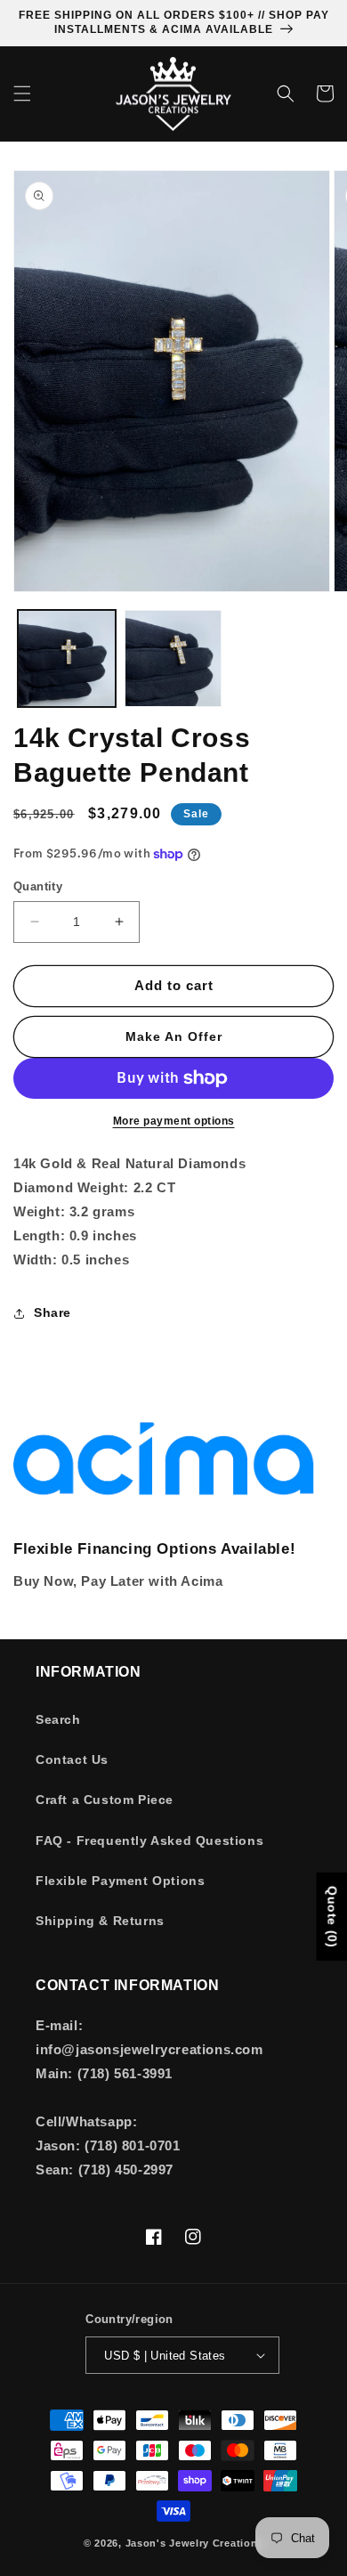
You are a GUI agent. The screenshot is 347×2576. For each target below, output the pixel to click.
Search (58, 1719)
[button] (22, 93)
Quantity (38, 886)
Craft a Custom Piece (105, 1800)
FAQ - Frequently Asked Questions (149, 1841)
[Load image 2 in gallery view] (173, 659)
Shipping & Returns (100, 1921)
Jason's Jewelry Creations (195, 2543)
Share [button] (52, 1312)
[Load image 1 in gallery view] (67, 659)
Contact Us (72, 1759)
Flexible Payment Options (120, 1881)
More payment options (174, 1121)
